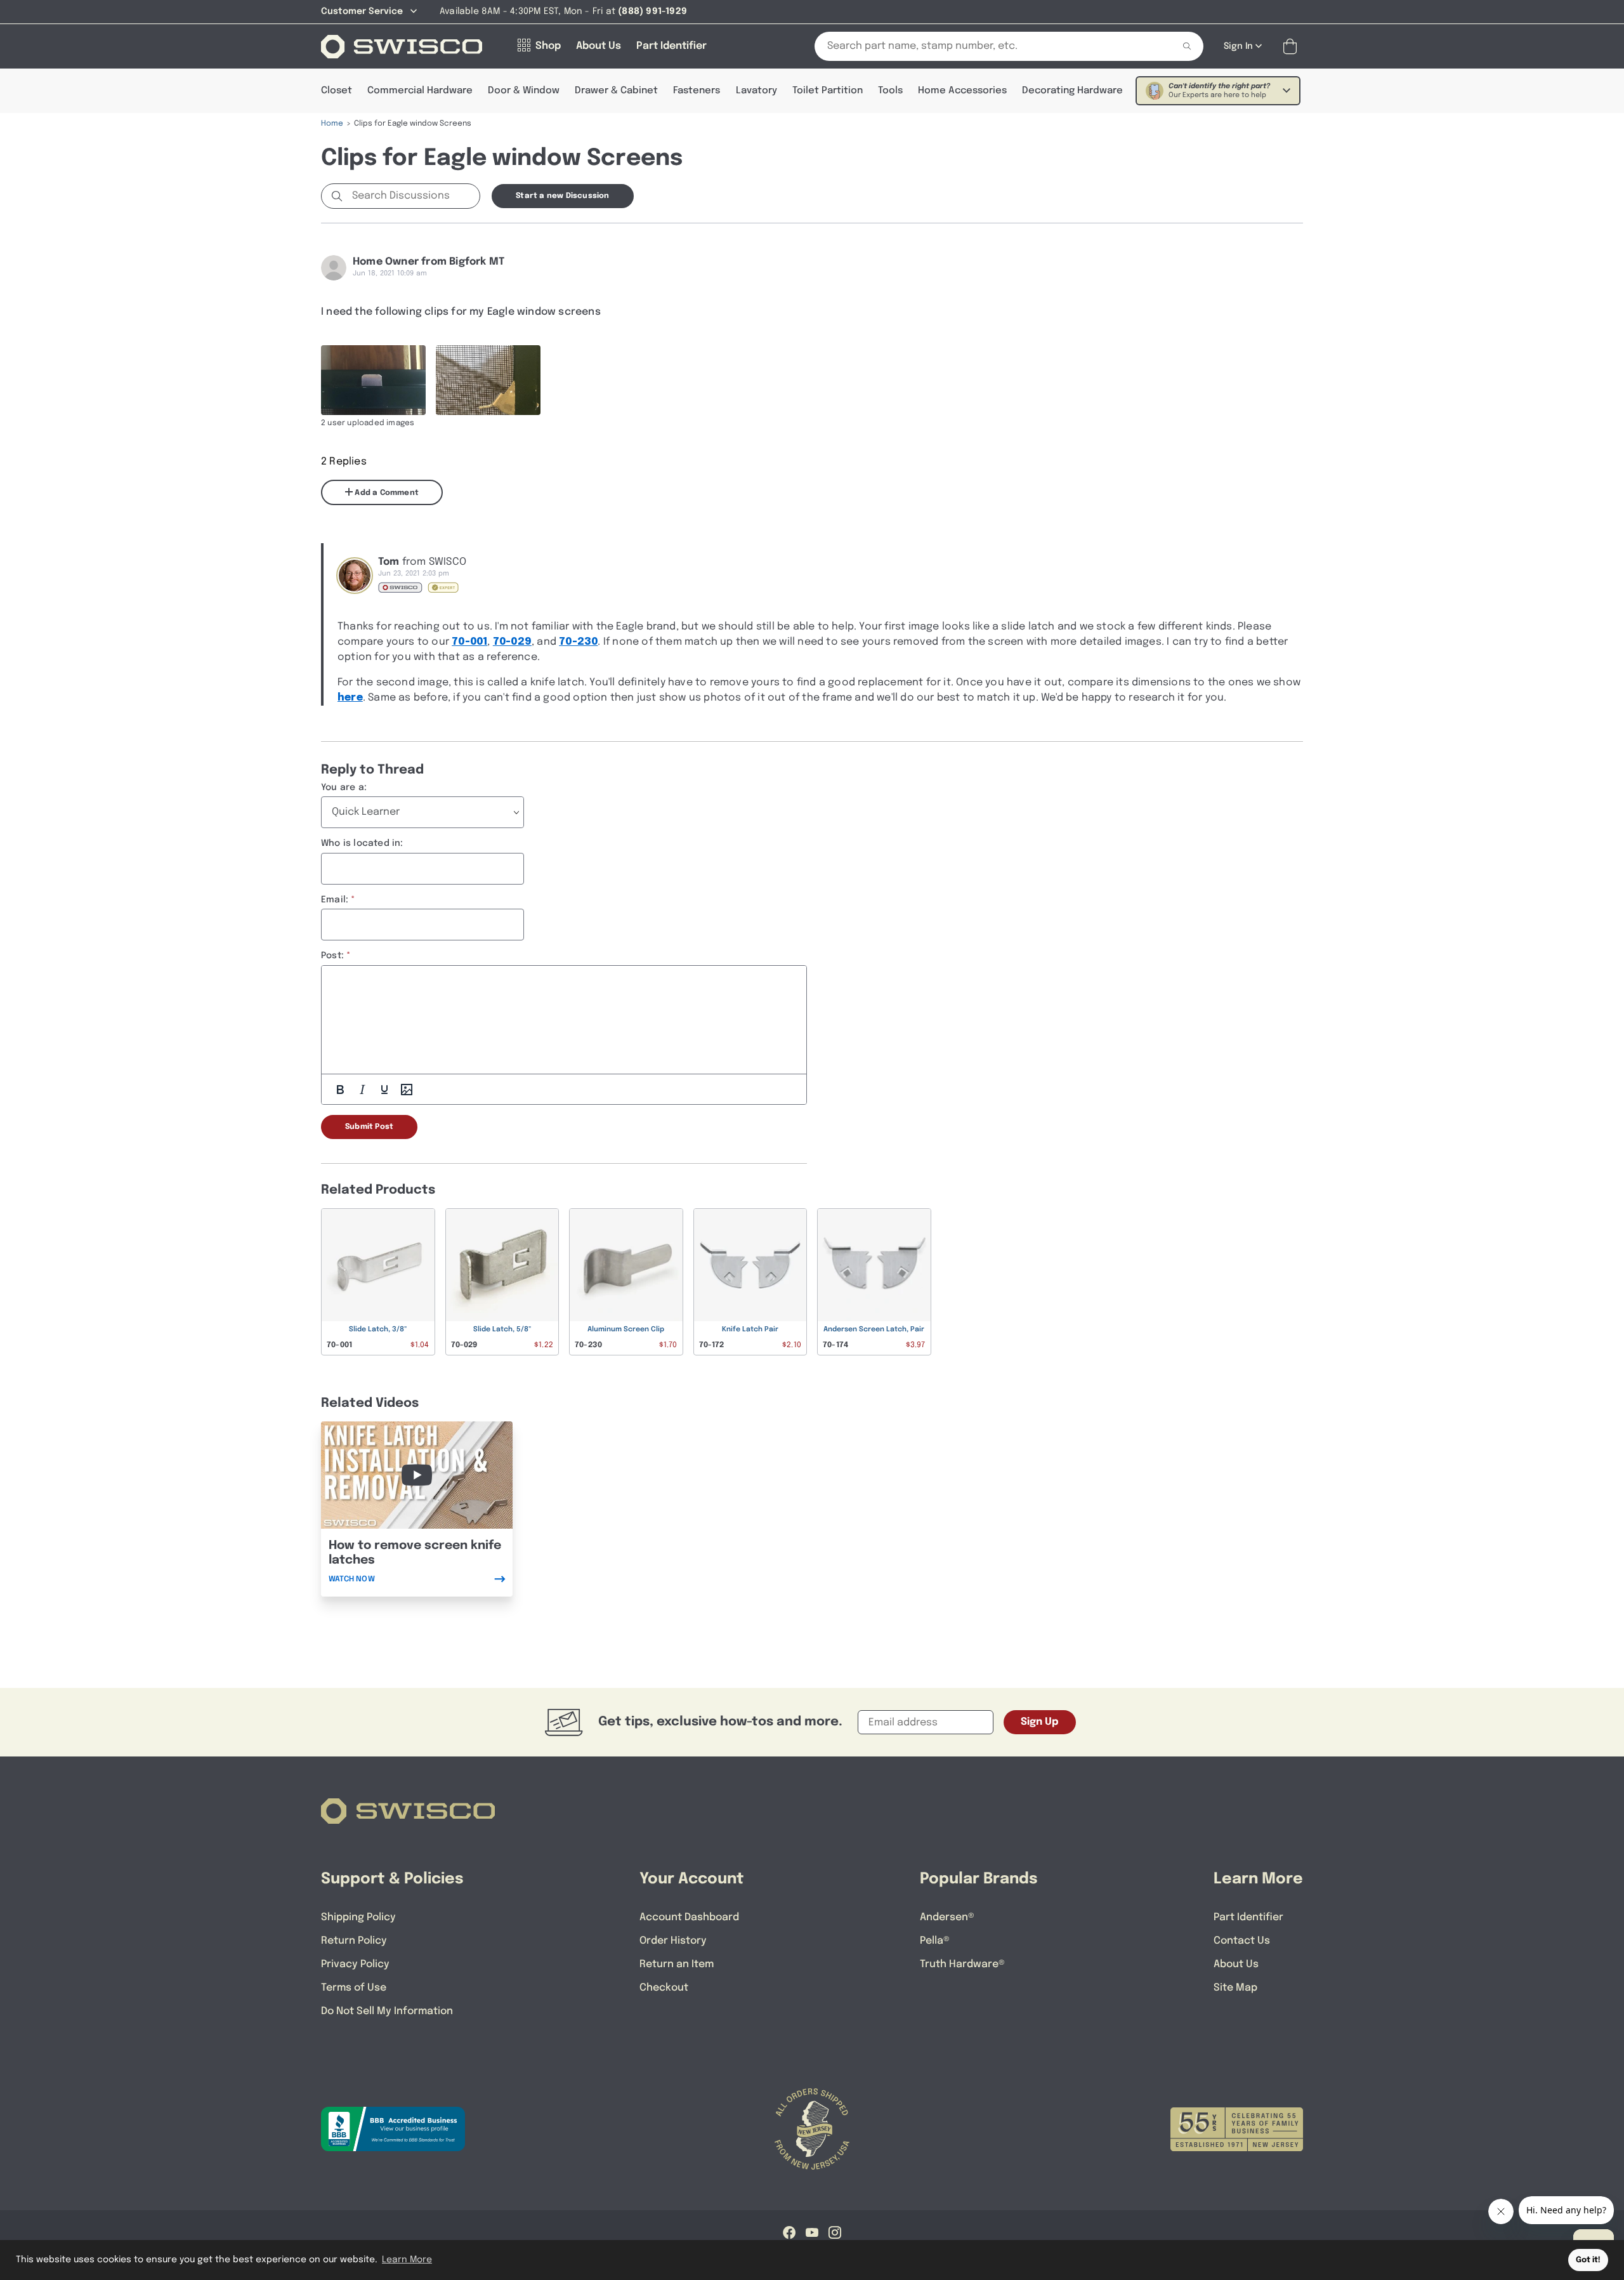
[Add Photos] (407, 1090)
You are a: (344, 787)
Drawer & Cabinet (616, 91)
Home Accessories (962, 91)
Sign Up (1040, 1722)
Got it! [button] (1588, 2260)
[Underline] (384, 1090)
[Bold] (340, 1090)
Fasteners (697, 91)
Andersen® (947, 1917)
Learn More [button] (407, 2260)
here (350, 698)
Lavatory (756, 91)
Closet (337, 91)
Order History (673, 1941)
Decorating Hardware (1072, 91)
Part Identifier (1248, 1917)
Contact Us (1242, 1941)
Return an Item (677, 1964)
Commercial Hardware (420, 91)
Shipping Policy (358, 1917)
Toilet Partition (828, 91)
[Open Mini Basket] (1293, 47)
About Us (1236, 1964)
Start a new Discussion (562, 196)
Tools (890, 91)
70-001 (469, 642)
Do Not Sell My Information (387, 2011)
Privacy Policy (355, 1964)
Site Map (1235, 1988)
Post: (332, 956)
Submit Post (369, 1127)
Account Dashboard (689, 1917)
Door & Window (524, 91)
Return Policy (354, 1941)
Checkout (664, 1988)
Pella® (935, 1941)
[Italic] (362, 1090)
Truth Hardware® (962, 1964)
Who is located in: (362, 843)
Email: (335, 900)
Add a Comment (386, 493)
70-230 (578, 642)
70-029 (512, 642)
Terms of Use (354, 1988)
